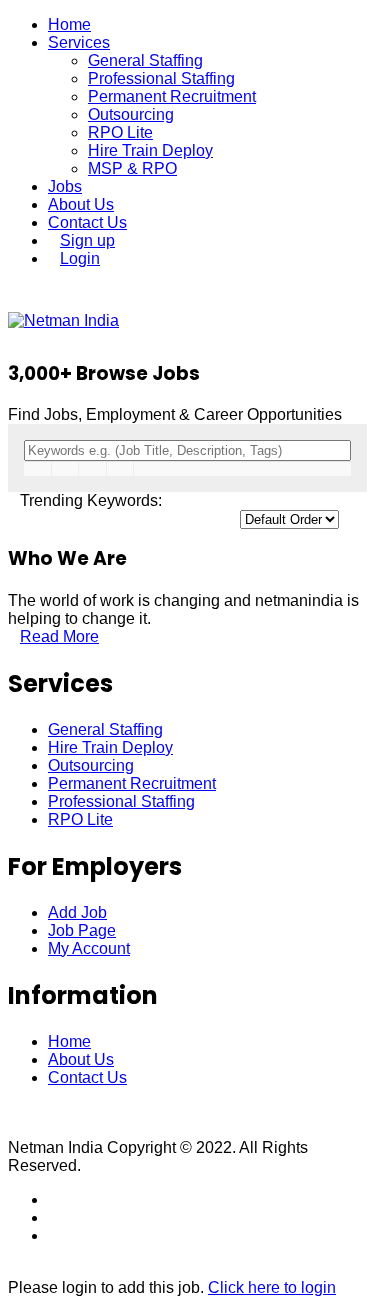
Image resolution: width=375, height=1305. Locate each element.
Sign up (87, 240)
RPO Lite (120, 132)
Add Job (77, 912)
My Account (89, 948)
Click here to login (272, 1287)
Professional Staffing (161, 78)
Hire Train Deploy (150, 150)
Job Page (82, 930)
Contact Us (87, 222)
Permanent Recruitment (172, 96)
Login (80, 258)
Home (69, 24)
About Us (81, 204)
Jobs (65, 186)
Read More (59, 636)
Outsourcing (131, 114)
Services (79, 42)
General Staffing (145, 60)
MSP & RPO (132, 168)
